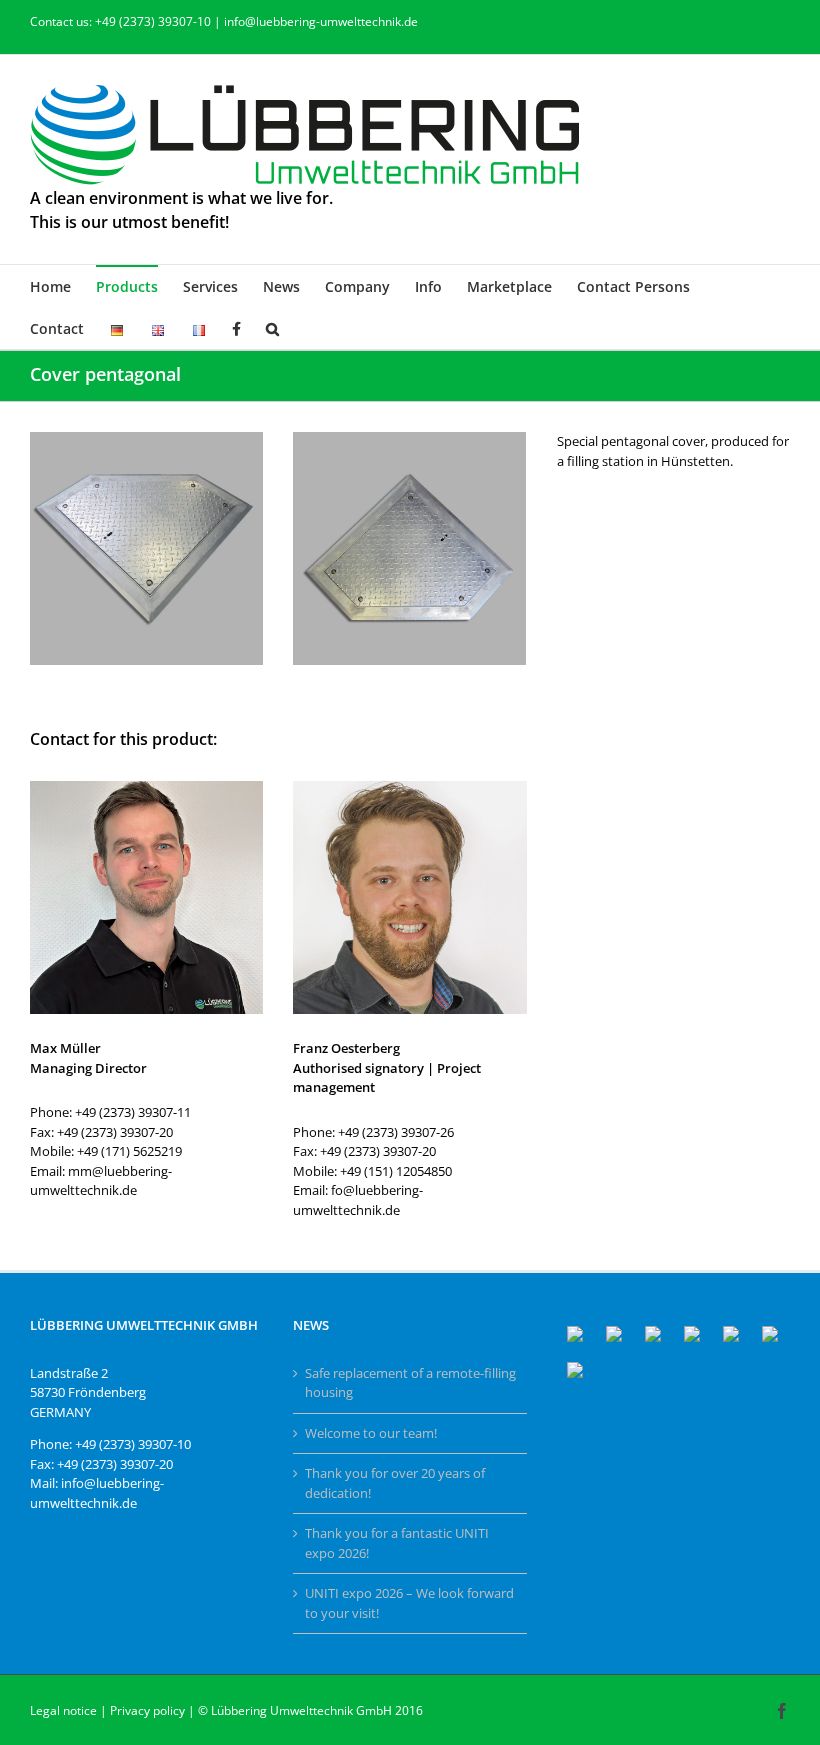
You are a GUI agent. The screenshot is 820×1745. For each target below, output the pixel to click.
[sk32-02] (409, 438)
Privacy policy (147, 1710)
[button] (272, 328)
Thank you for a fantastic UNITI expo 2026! (397, 1543)
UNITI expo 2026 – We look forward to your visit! (409, 1603)
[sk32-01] (146, 438)
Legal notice (63, 1710)
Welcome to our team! (371, 1433)
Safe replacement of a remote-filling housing (410, 1383)
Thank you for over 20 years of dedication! (395, 1483)
